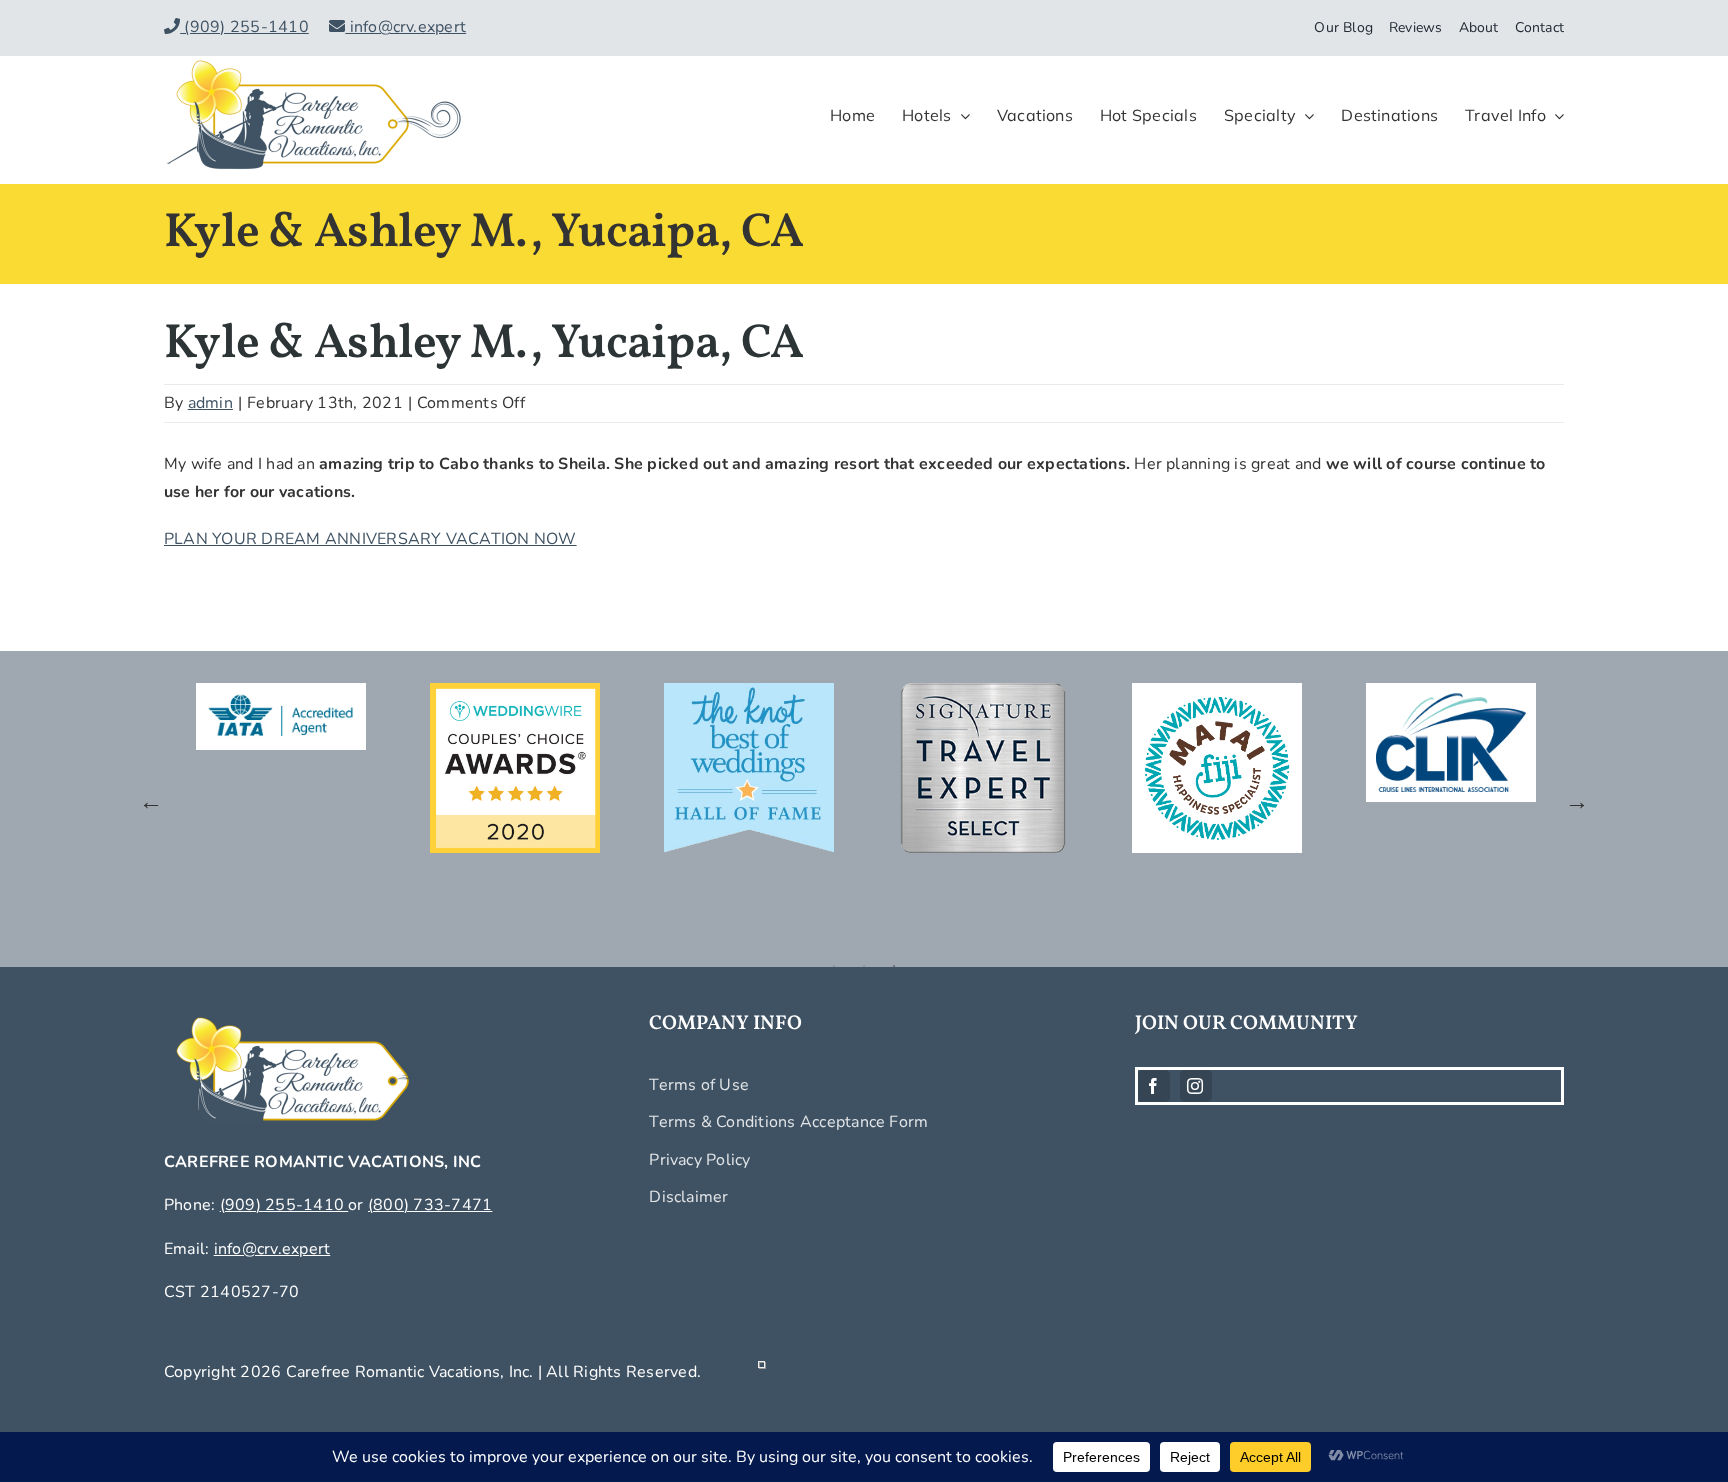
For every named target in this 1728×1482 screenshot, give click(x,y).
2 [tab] (864, 966)
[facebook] (1154, 1086)
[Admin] (762, 1372)
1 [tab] (834, 966)
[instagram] (1196, 1086)
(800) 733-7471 (430, 1205)
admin (210, 403)
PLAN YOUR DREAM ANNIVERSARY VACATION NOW (370, 539)
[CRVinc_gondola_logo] (314, 64)
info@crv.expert (405, 27)
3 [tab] (894, 966)
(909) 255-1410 (244, 27)
